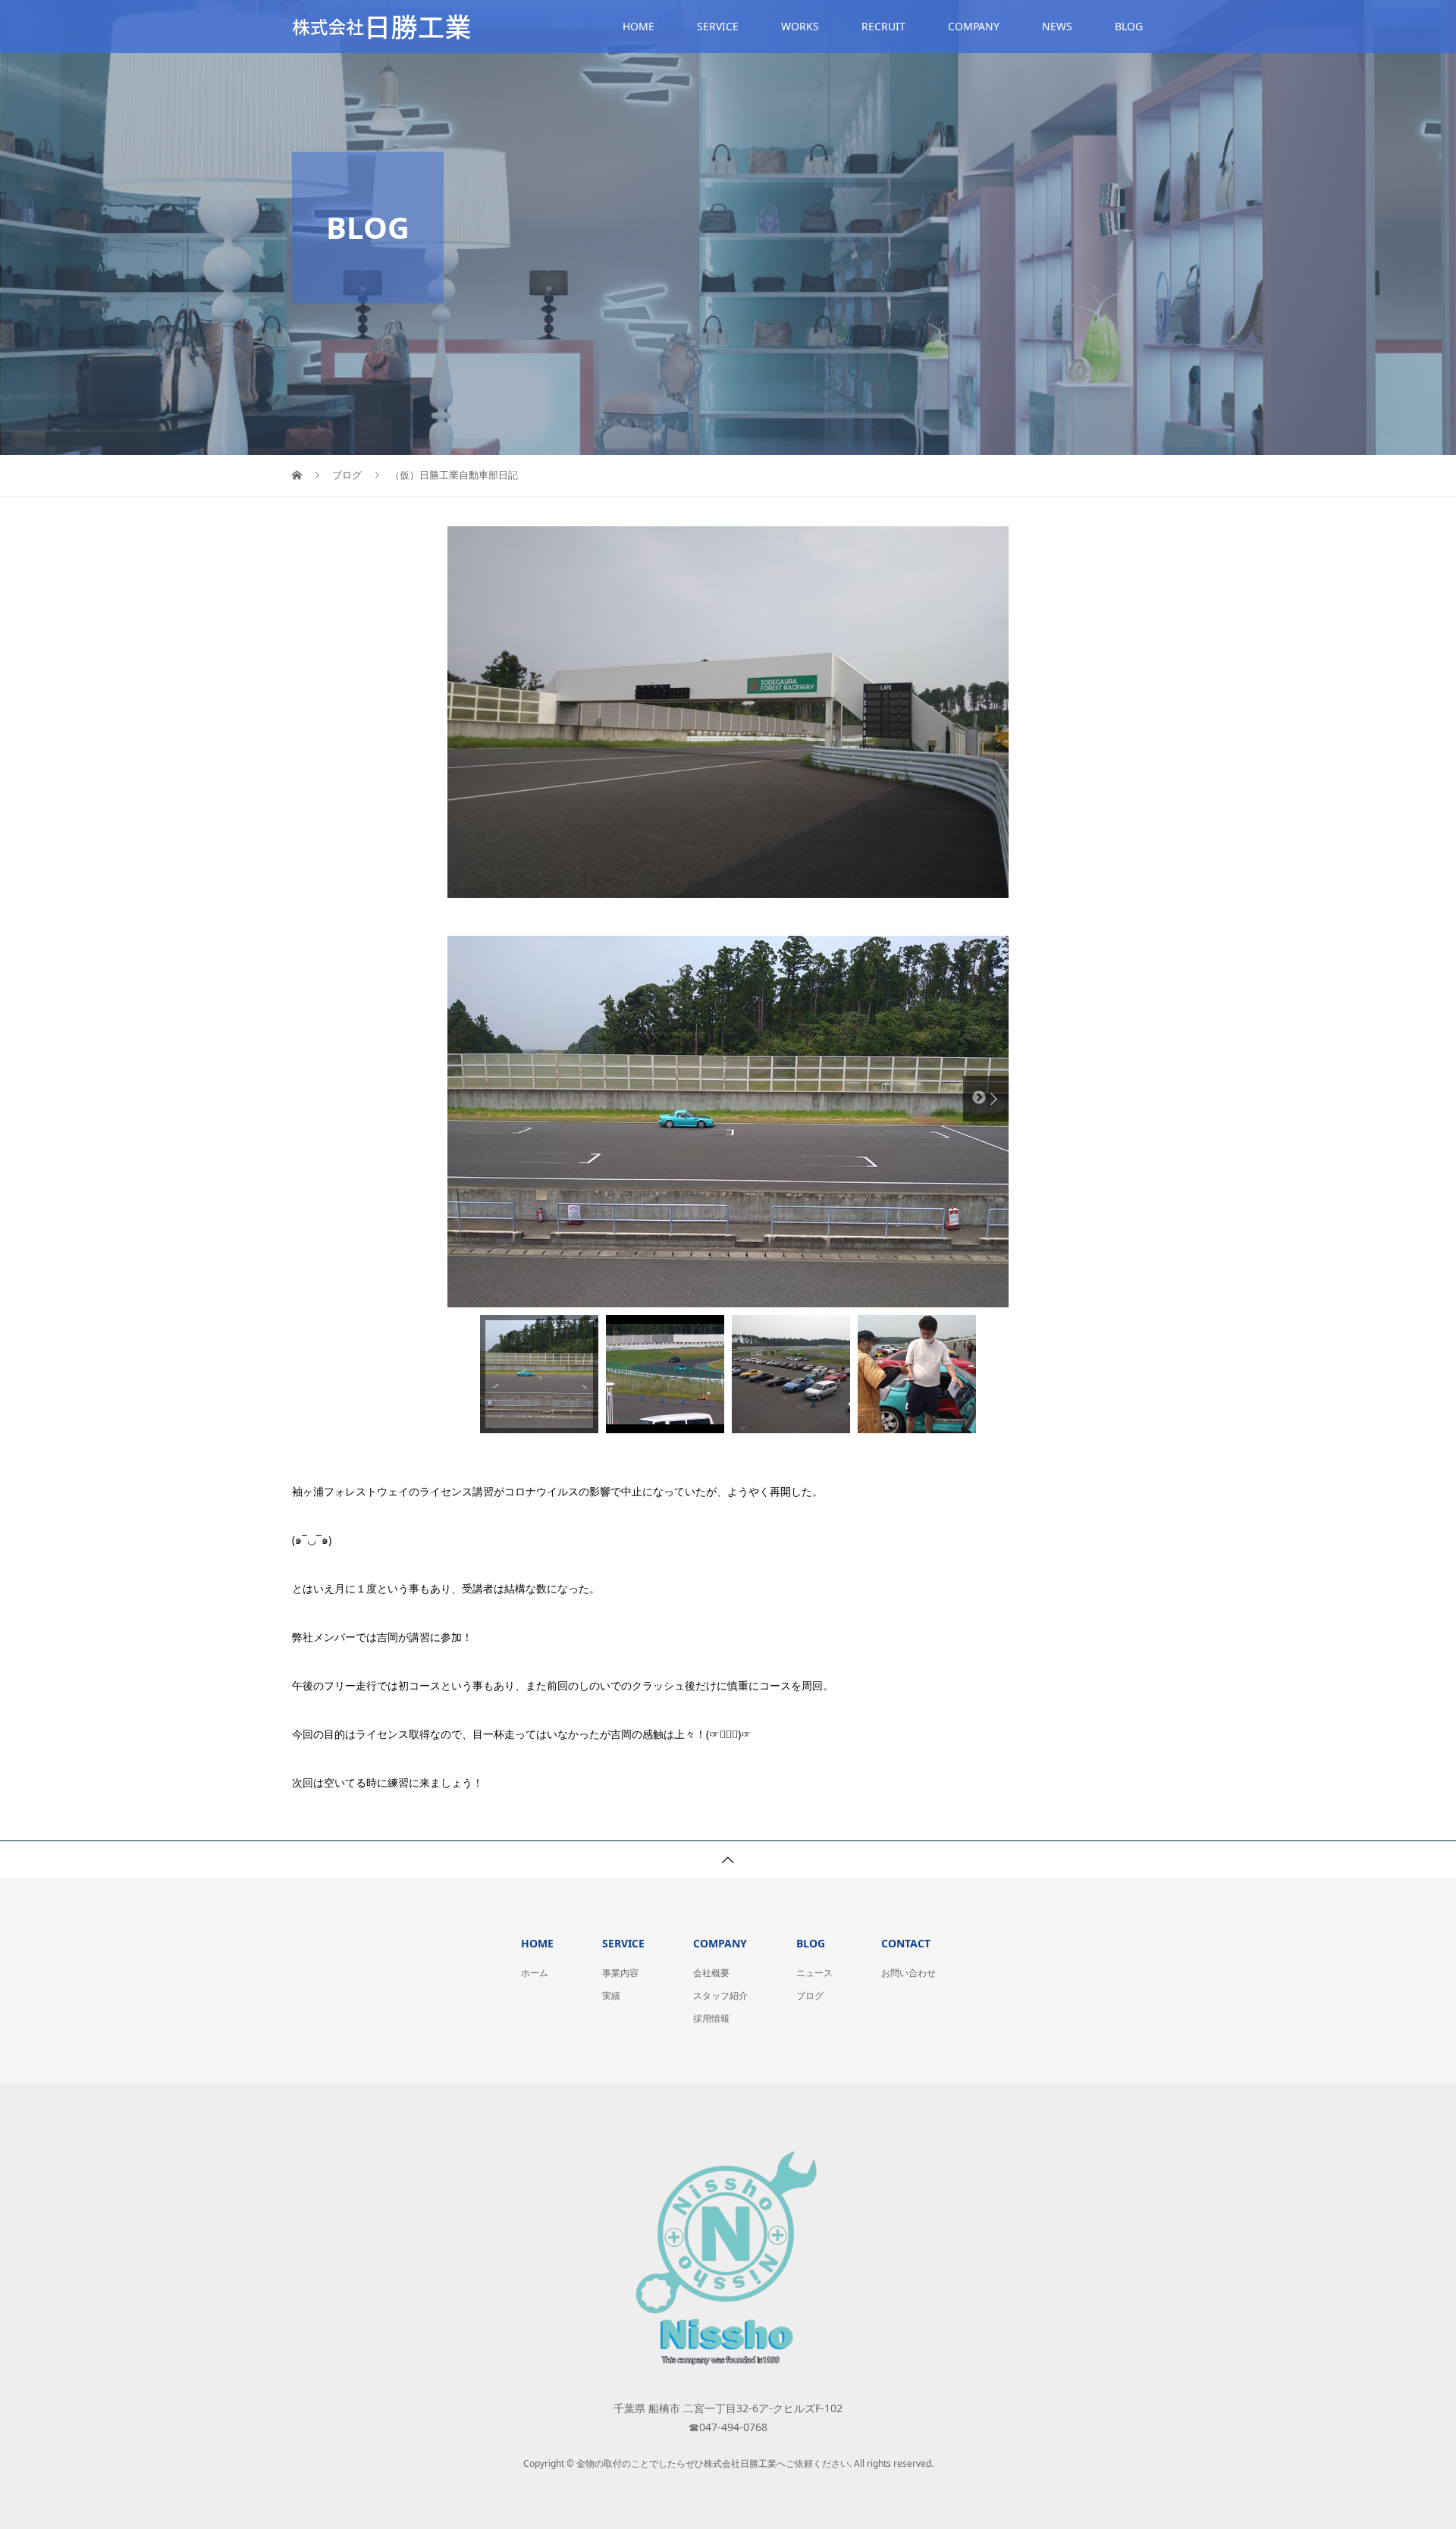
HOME (639, 26)
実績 (611, 1996)
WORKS (800, 26)
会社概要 (711, 1973)
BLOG (1129, 26)
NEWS (1057, 26)
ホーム (535, 1973)
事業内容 (620, 1973)
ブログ (810, 1996)
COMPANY (974, 26)
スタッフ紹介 (720, 1996)
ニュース (814, 1973)
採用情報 (711, 2018)
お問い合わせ (908, 1973)
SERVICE (718, 26)
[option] (728, 1122)
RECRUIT (883, 26)
